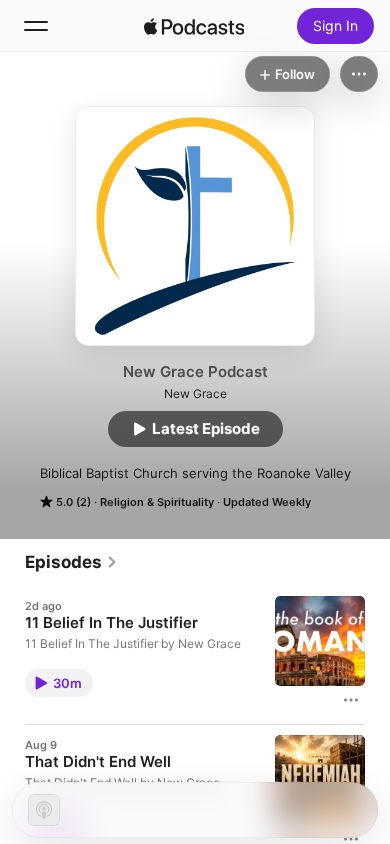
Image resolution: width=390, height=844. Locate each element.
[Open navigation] (36, 26)
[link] (71, 562)
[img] (194, 26)
